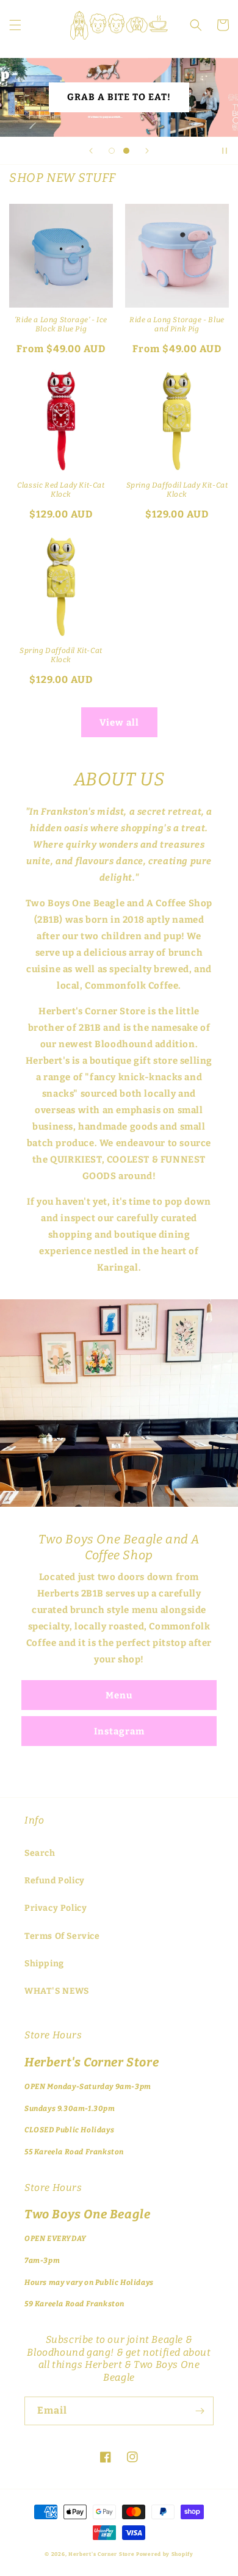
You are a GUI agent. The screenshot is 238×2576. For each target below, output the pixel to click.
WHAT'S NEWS (57, 1991)
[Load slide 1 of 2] (112, 151)
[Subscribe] (200, 2411)
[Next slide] (147, 151)
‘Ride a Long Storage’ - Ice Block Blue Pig (61, 325)
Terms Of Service (62, 1936)
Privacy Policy (56, 1908)
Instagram (119, 1731)
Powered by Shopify (165, 2554)
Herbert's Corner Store (101, 2554)
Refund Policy (55, 1881)
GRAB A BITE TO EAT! (119, 97)
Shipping (44, 1964)
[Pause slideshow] (225, 151)
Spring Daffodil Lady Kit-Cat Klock (177, 490)
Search (40, 1853)
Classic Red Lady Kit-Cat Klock (61, 490)
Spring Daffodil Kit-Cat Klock (61, 655)
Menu (119, 1695)
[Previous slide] (91, 151)
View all (119, 723)
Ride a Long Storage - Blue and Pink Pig (177, 325)
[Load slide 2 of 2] (126, 151)
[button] (15, 25)
